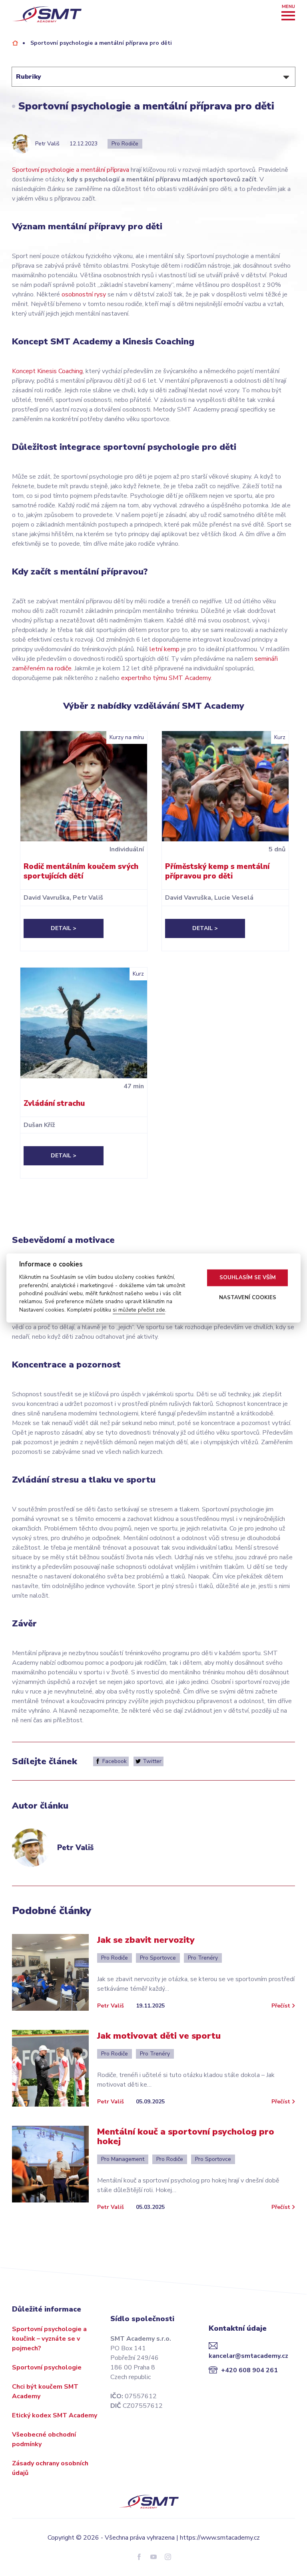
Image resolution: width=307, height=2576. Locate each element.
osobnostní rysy (84, 294)
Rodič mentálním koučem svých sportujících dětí (81, 871)
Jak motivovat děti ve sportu (159, 2036)
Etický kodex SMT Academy (55, 2415)
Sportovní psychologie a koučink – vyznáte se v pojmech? (49, 2339)
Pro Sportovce (158, 1958)
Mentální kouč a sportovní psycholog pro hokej (186, 2137)
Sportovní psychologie (47, 2367)
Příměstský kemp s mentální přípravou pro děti (217, 871)
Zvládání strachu (54, 1103)
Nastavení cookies (248, 1298)
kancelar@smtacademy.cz (248, 2356)
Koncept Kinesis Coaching (47, 371)
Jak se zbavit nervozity (146, 1940)
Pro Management (123, 2159)
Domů (15, 43)
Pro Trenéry (203, 1958)
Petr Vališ (111, 2006)
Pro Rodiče (125, 144)
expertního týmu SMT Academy (166, 678)
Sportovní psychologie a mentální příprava (71, 170)
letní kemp (164, 649)
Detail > (64, 928)
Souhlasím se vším (248, 1278)
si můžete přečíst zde (139, 1310)
